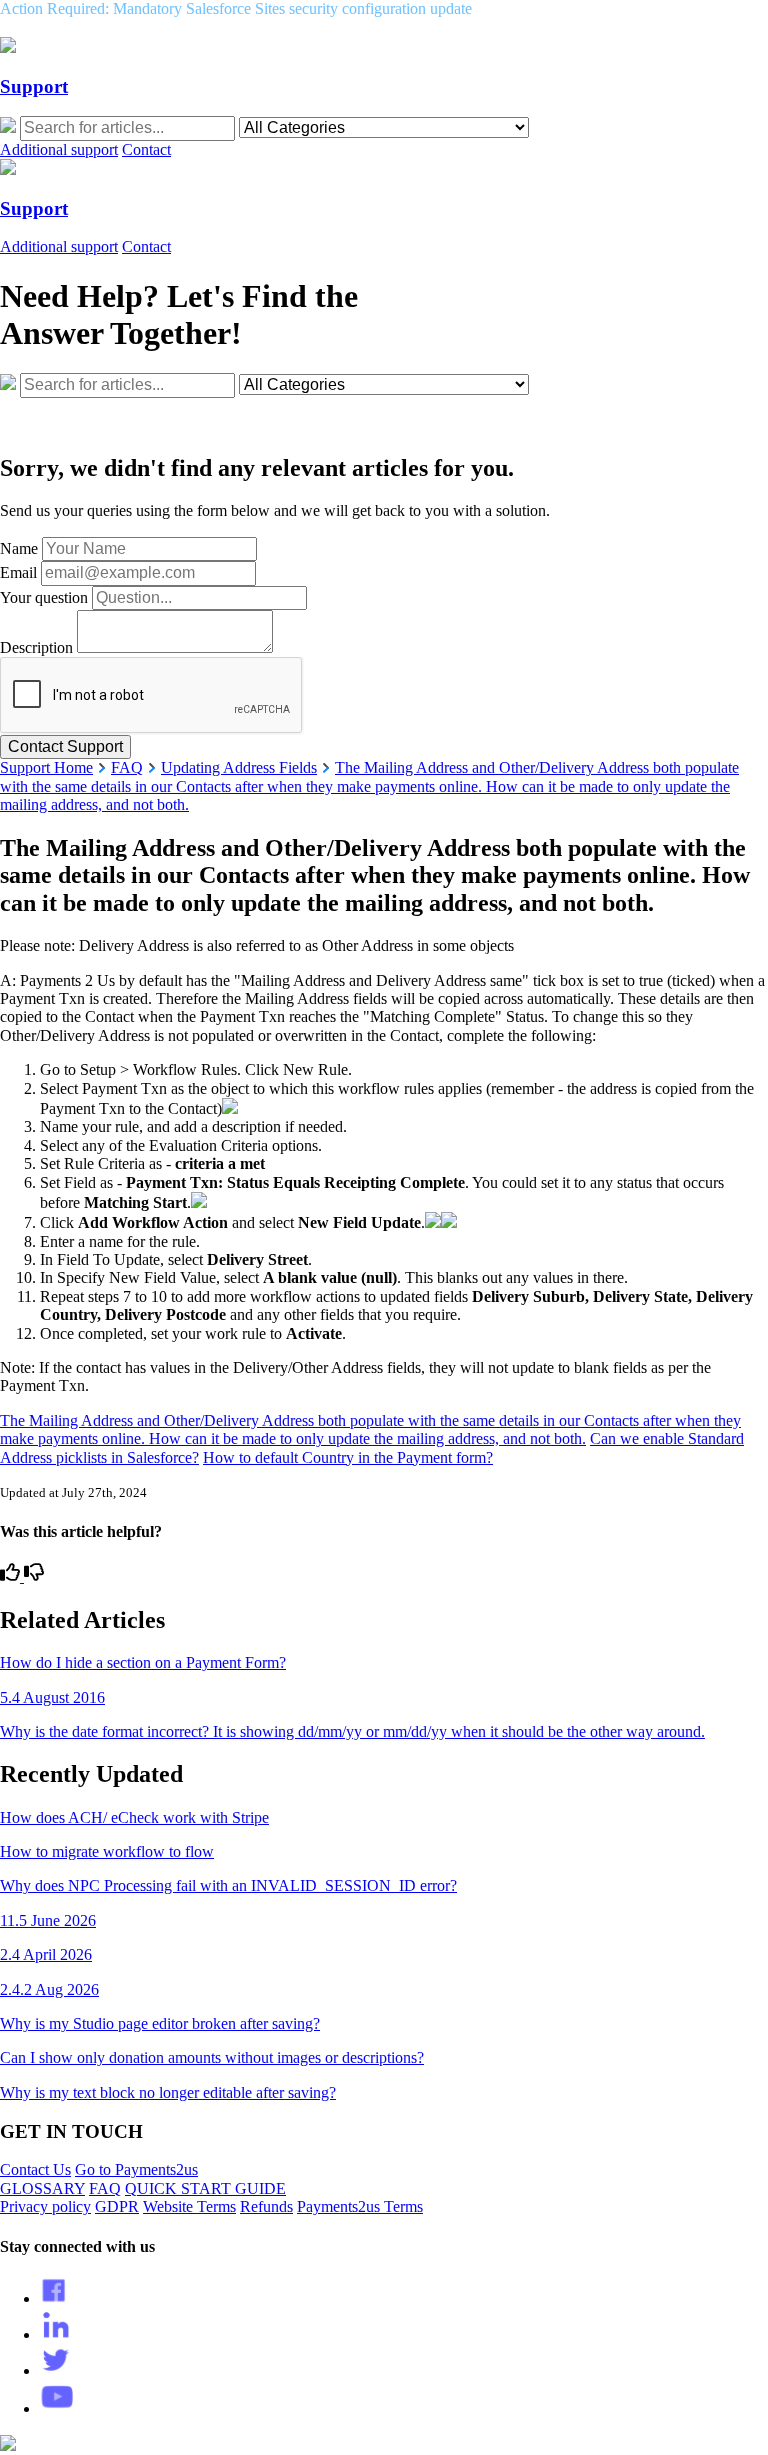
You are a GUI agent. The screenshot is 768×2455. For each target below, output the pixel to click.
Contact (146, 149)
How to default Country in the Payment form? (348, 1457)
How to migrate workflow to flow (107, 1851)
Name (19, 548)
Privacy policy (45, 2206)
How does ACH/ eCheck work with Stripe (134, 1817)
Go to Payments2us (136, 2169)
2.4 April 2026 (46, 1954)
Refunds (266, 2206)
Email (18, 572)
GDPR (117, 2206)
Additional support (59, 149)
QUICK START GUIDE (205, 2188)
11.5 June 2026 (48, 1920)
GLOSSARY (42, 2188)
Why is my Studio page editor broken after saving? (160, 2023)
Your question (44, 597)
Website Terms (189, 2206)
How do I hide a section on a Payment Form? (143, 1662)
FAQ (127, 767)
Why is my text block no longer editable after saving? (168, 2092)
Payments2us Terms (360, 2206)
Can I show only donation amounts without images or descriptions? (212, 2057)
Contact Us (35, 2169)
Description (36, 647)
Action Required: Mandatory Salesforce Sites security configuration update (236, 8)
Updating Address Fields (239, 767)
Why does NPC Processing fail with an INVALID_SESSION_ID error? (228, 1885)
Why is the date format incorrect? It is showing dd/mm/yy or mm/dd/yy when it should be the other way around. (352, 1731)
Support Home (46, 767)
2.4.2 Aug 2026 (49, 1989)
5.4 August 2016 (52, 1697)
